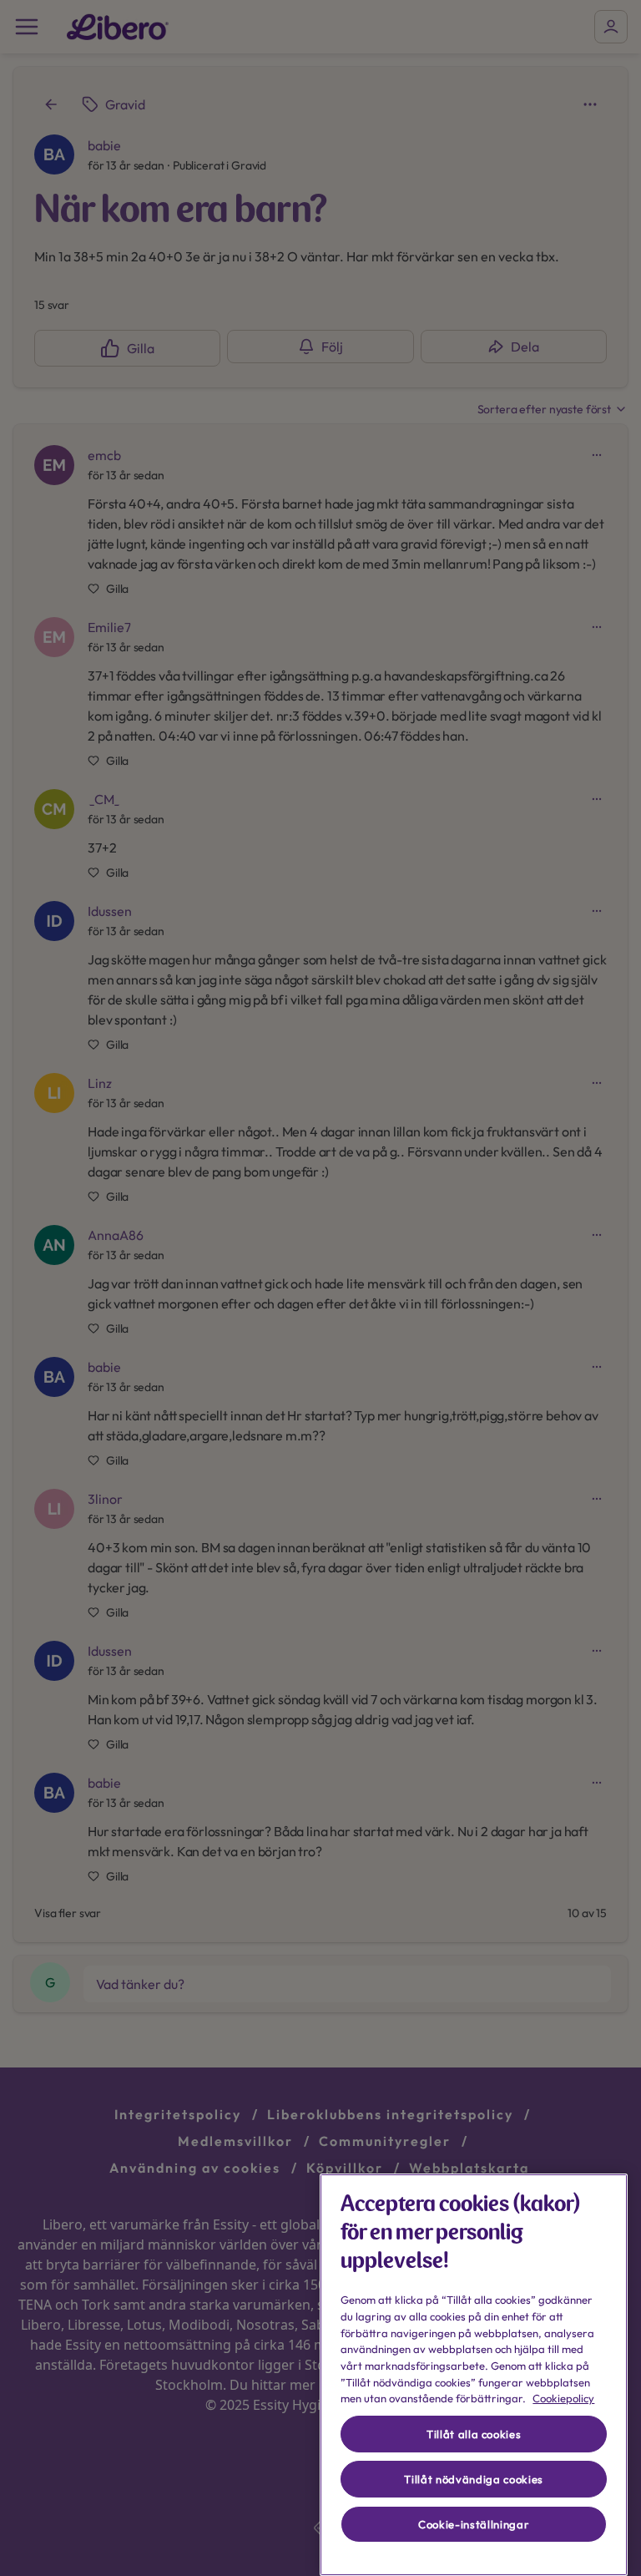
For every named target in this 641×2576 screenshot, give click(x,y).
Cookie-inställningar (474, 2524)
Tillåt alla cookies (474, 2434)
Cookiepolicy (563, 2398)
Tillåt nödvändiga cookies (473, 2479)
